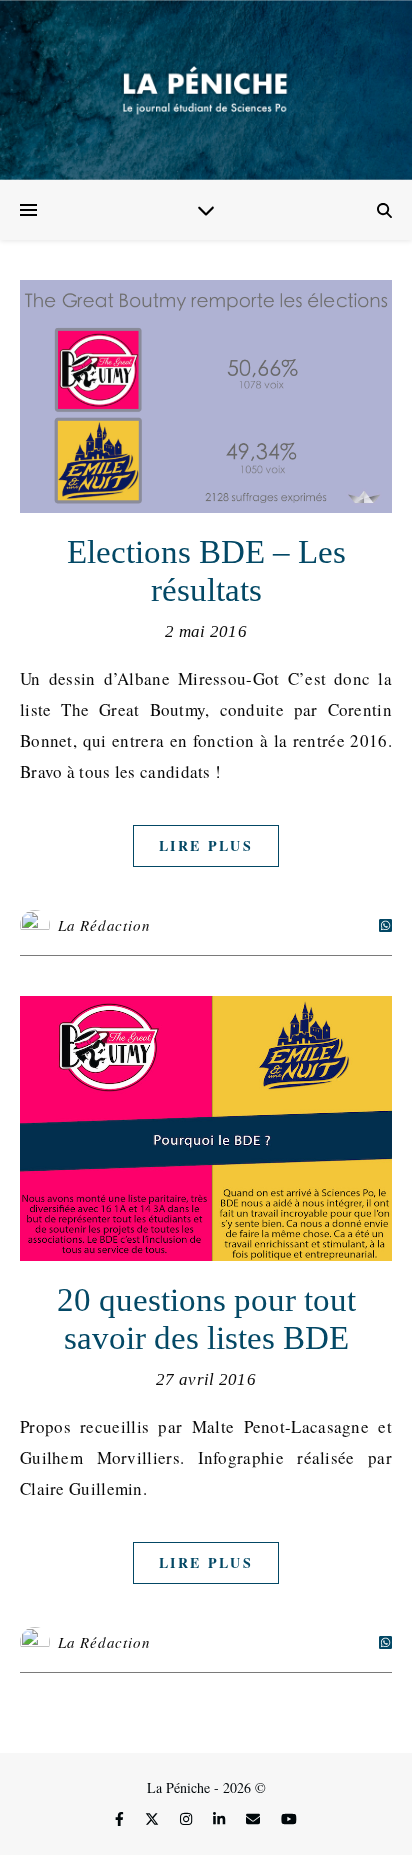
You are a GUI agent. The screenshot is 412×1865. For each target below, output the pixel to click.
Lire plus (206, 845)
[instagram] (188, 1818)
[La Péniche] (206, 90)
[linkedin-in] (221, 1818)
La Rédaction (104, 925)
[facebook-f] (121, 1818)
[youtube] (289, 1818)
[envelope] (255, 1818)
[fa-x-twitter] (154, 1818)
